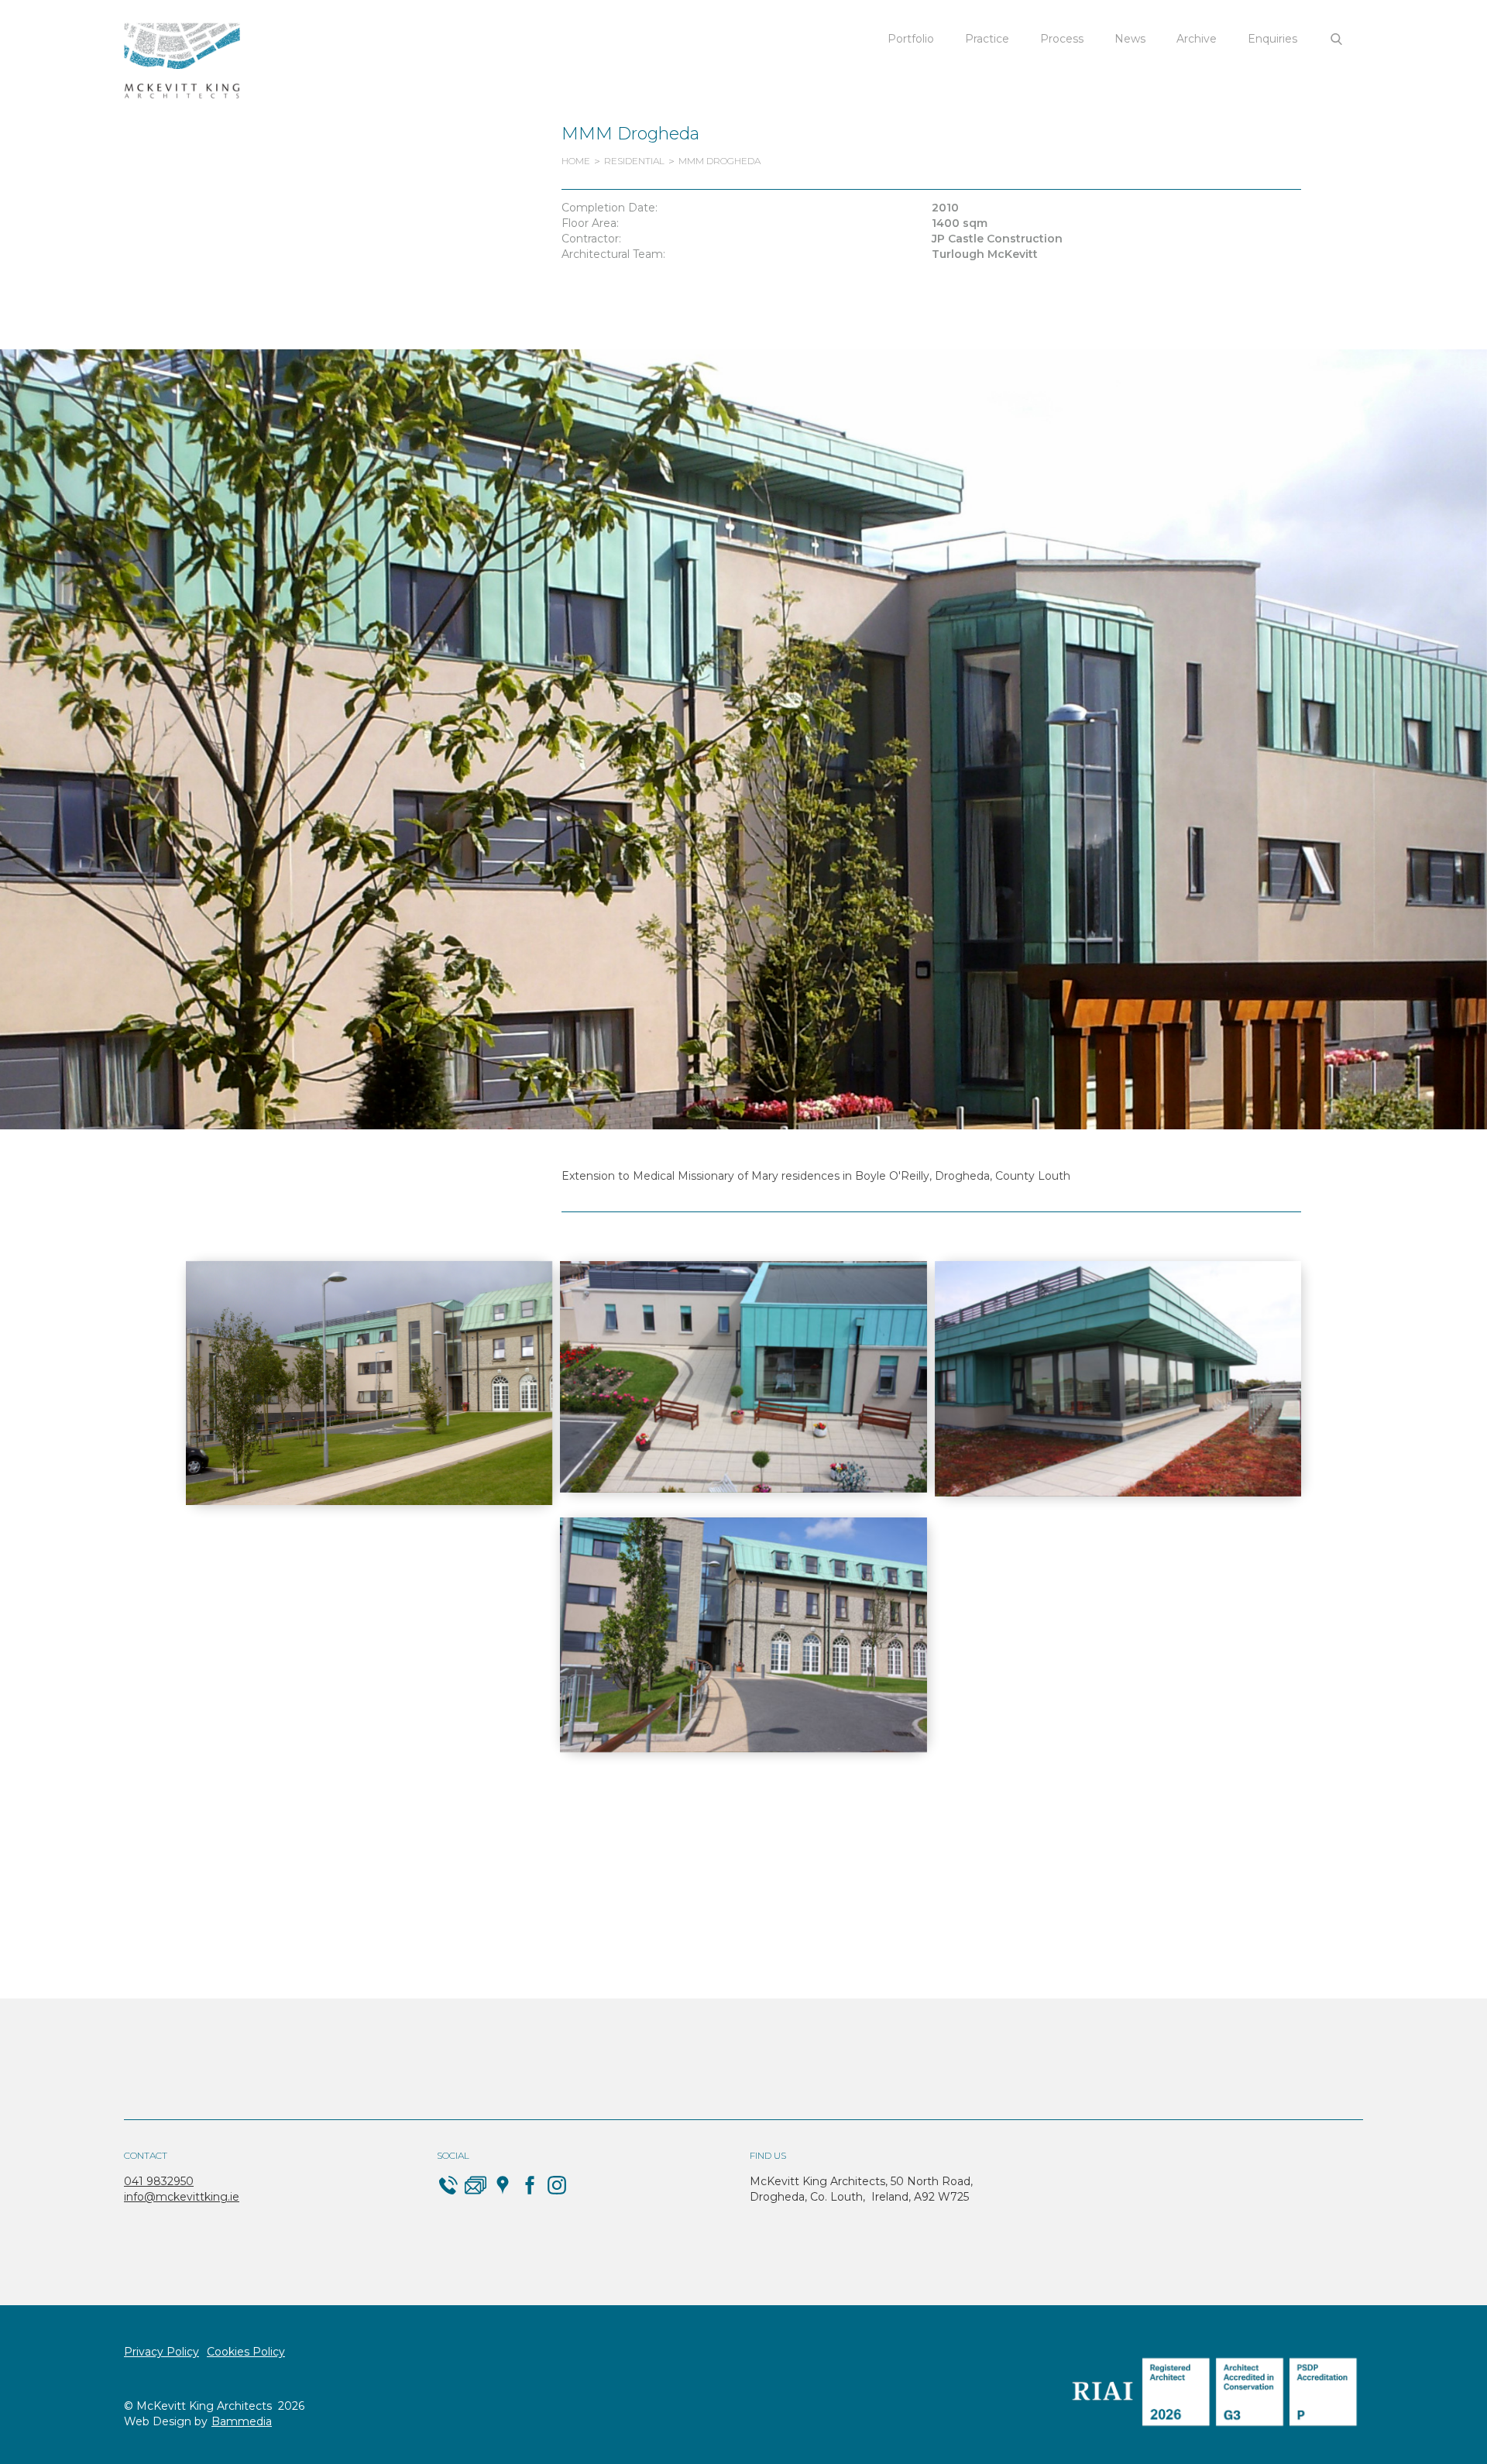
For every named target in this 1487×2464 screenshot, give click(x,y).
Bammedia (242, 2421)
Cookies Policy (246, 2352)
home (576, 161)
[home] (182, 61)
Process (1062, 39)
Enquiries (1272, 39)
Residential (634, 161)
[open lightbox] (369, 1383)
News (1130, 39)
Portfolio (911, 39)
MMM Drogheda (719, 161)
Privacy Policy (161, 2352)
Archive (1197, 39)
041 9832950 (159, 2181)
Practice (987, 39)
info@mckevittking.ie (182, 2197)
